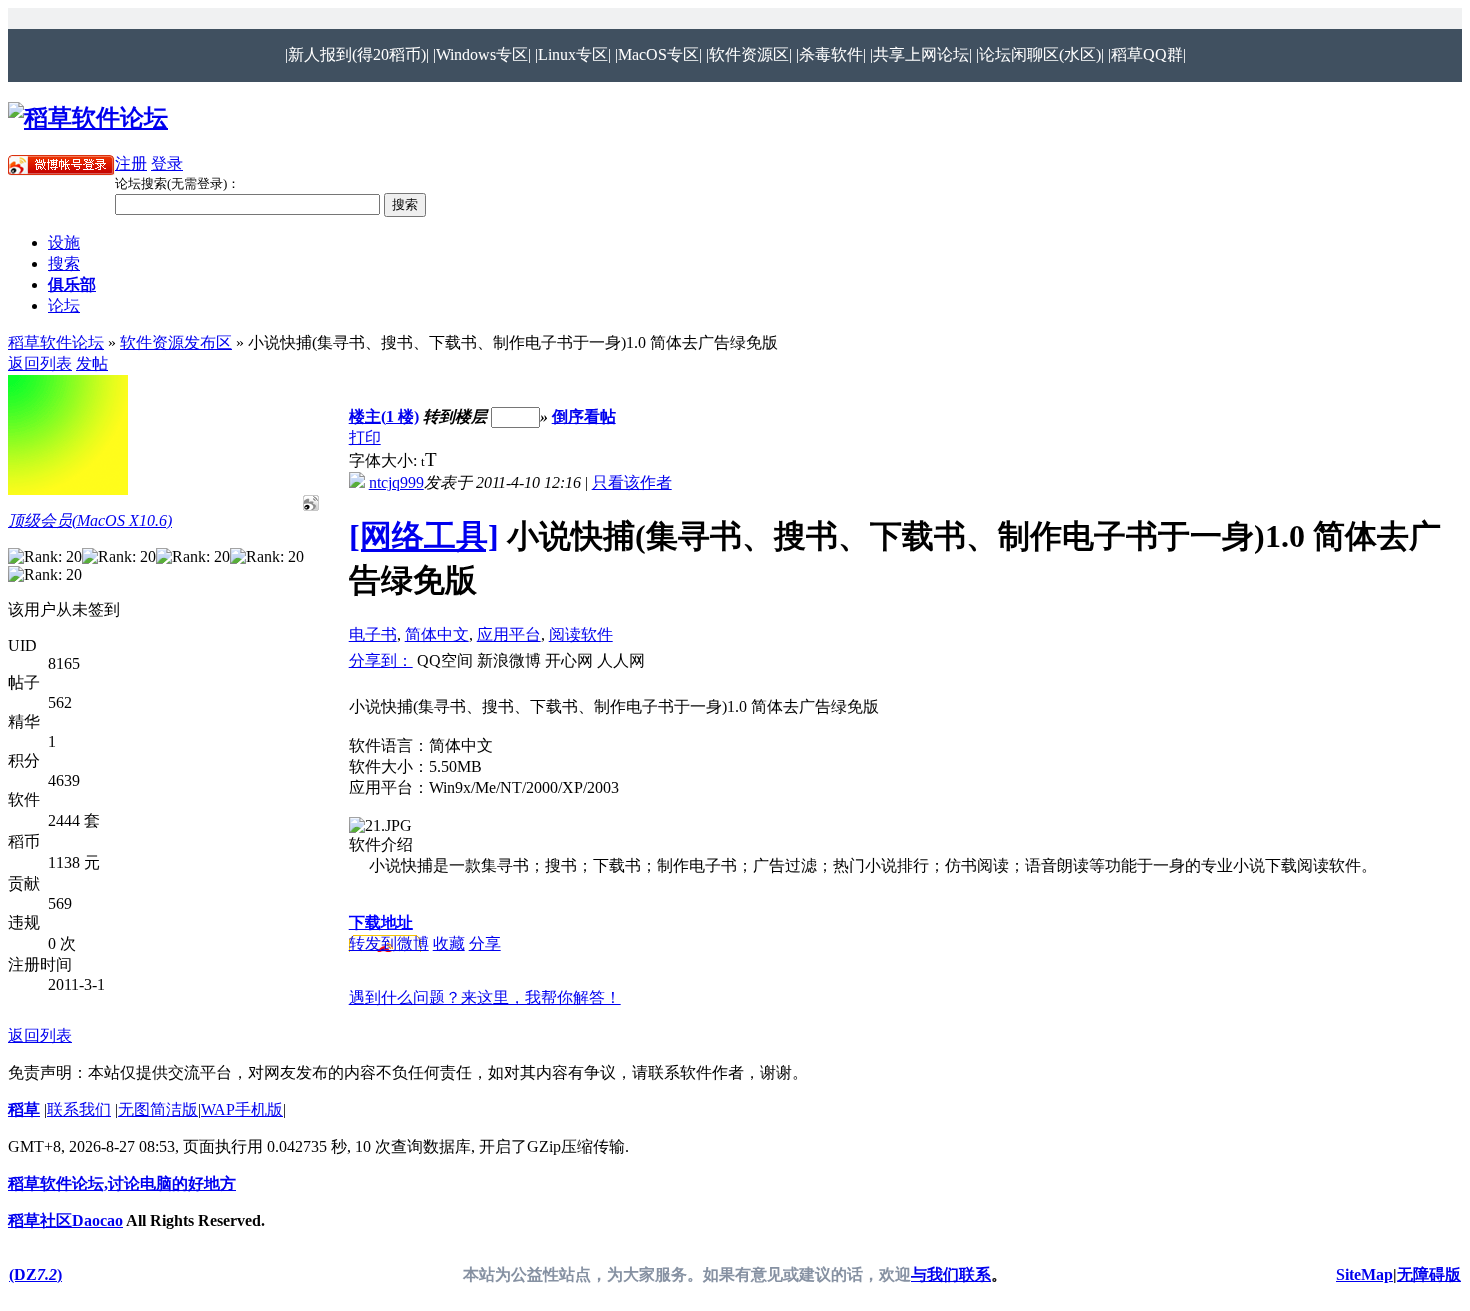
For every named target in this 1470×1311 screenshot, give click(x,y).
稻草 (24, 1109)
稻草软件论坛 (56, 342)
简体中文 (437, 634)
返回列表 (40, 363)
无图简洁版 (158, 1109)
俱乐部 (72, 284)
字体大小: (385, 460)
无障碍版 (1429, 1274)
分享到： (381, 660)
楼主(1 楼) (384, 416)
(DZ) (35, 1274)
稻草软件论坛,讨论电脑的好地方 (122, 1183)
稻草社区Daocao (65, 1220)
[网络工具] (424, 536)
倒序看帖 (584, 416)
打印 (365, 437)
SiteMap (1364, 1274)
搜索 (64, 263)
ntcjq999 (396, 482)
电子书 (373, 634)
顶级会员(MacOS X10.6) (90, 520)
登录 (167, 163)
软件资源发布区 (176, 342)
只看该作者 (632, 482)
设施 (64, 242)
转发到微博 (389, 943)
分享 (485, 943)
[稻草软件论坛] (88, 118)
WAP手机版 (242, 1109)
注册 (131, 163)
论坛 (64, 305)
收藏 (449, 943)
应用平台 (509, 634)
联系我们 (79, 1109)
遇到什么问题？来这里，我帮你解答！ (485, 997)
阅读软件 (581, 634)
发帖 (92, 363)
